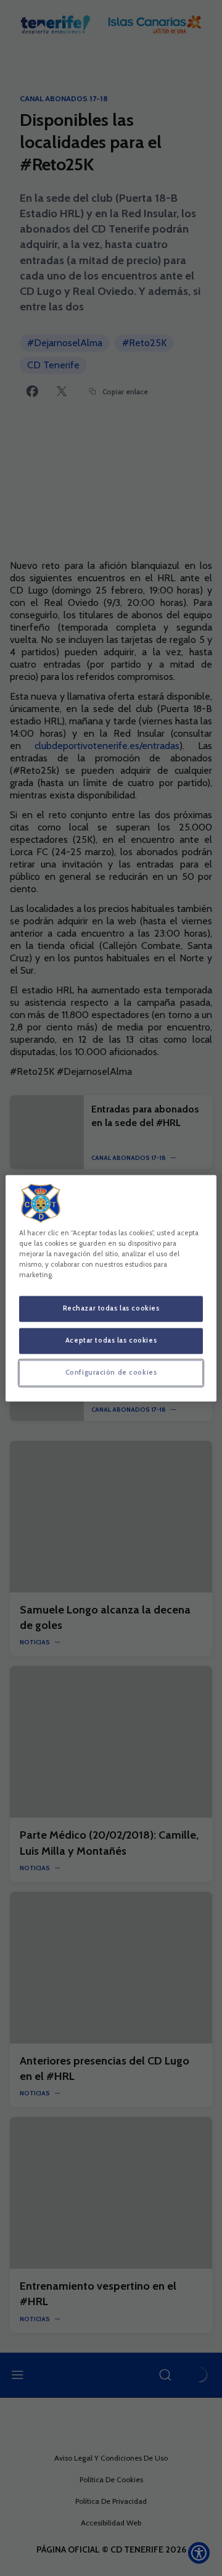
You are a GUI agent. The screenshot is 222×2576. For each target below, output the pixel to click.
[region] (111, 1288)
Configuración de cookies (111, 1372)
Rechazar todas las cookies (111, 1308)
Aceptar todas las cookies (111, 1340)
